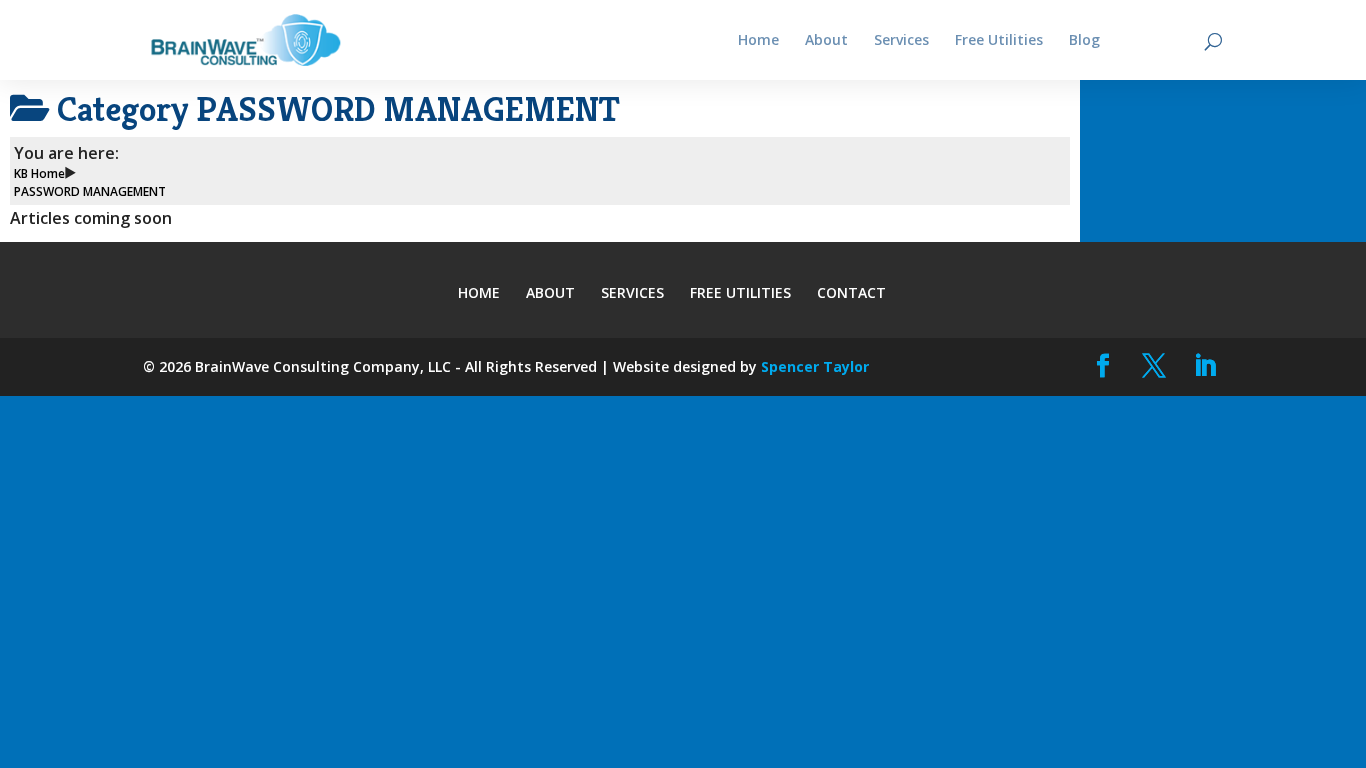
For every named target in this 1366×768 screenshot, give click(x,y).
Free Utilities (740, 292)
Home (479, 292)
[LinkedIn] (1205, 366)
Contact (851, 292)
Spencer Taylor (815, 366)
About (550, 292)
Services (632, 292)
